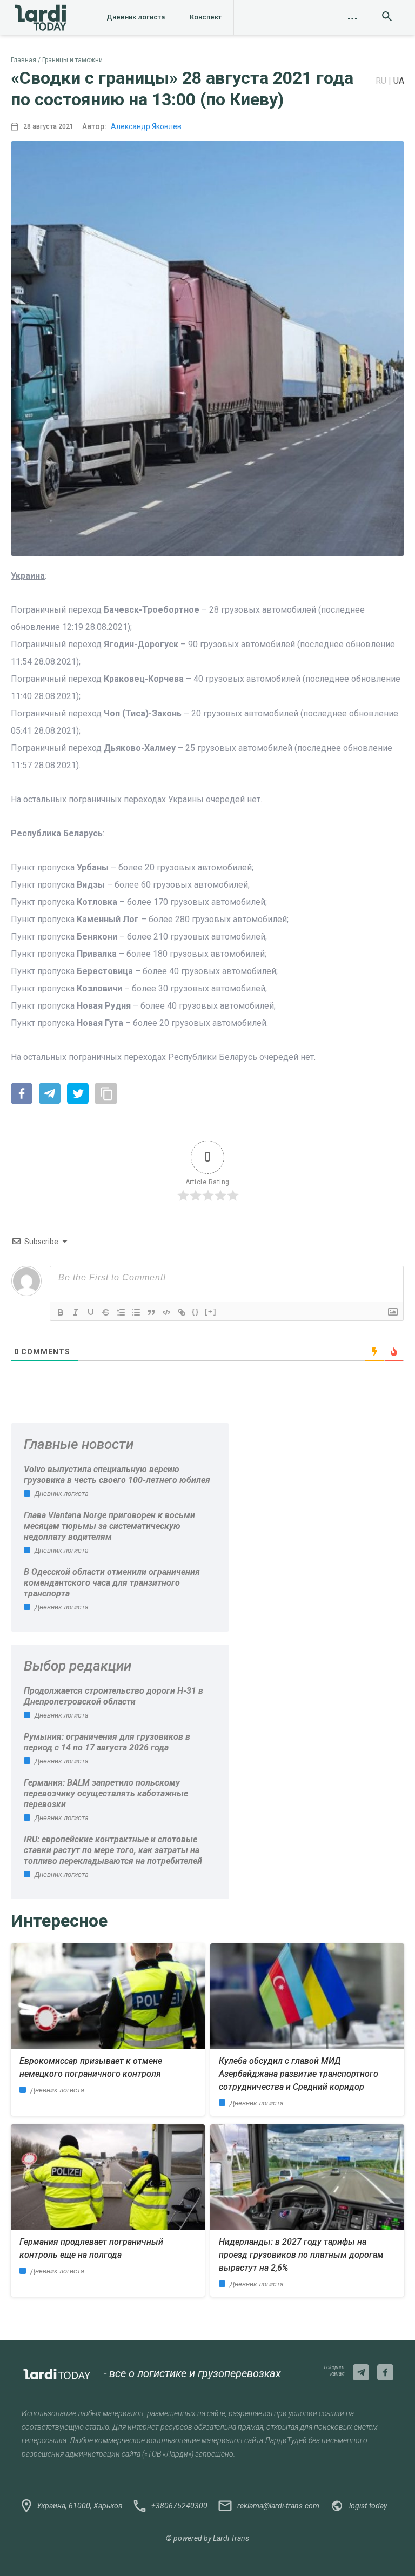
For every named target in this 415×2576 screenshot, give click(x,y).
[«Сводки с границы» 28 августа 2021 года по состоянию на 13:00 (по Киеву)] (22, 1095)
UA (399, 81)
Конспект (206, 17)
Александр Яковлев (146, 126)
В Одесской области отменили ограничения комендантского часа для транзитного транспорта (112, 1583)
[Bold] (61, 1312)
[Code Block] (166, 1312)
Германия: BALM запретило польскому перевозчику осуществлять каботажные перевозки (106, 1793)
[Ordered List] (121, 1312)
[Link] (182, 1312)
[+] (211, 1312)
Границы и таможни (72, 60)
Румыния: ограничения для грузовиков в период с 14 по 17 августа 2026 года (107, 1742)
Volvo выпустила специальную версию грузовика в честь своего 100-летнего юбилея (117, 1475)
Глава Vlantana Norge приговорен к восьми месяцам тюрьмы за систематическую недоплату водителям (109, 1526)
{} (196, 1312)
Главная (24, 60)
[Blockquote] (151, 1312)
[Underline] (91, 1312)
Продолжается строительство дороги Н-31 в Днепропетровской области (113, 1696)
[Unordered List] (136, 1312)
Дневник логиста (136, 17)
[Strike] (106, 1312)
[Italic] (76, 1312)
